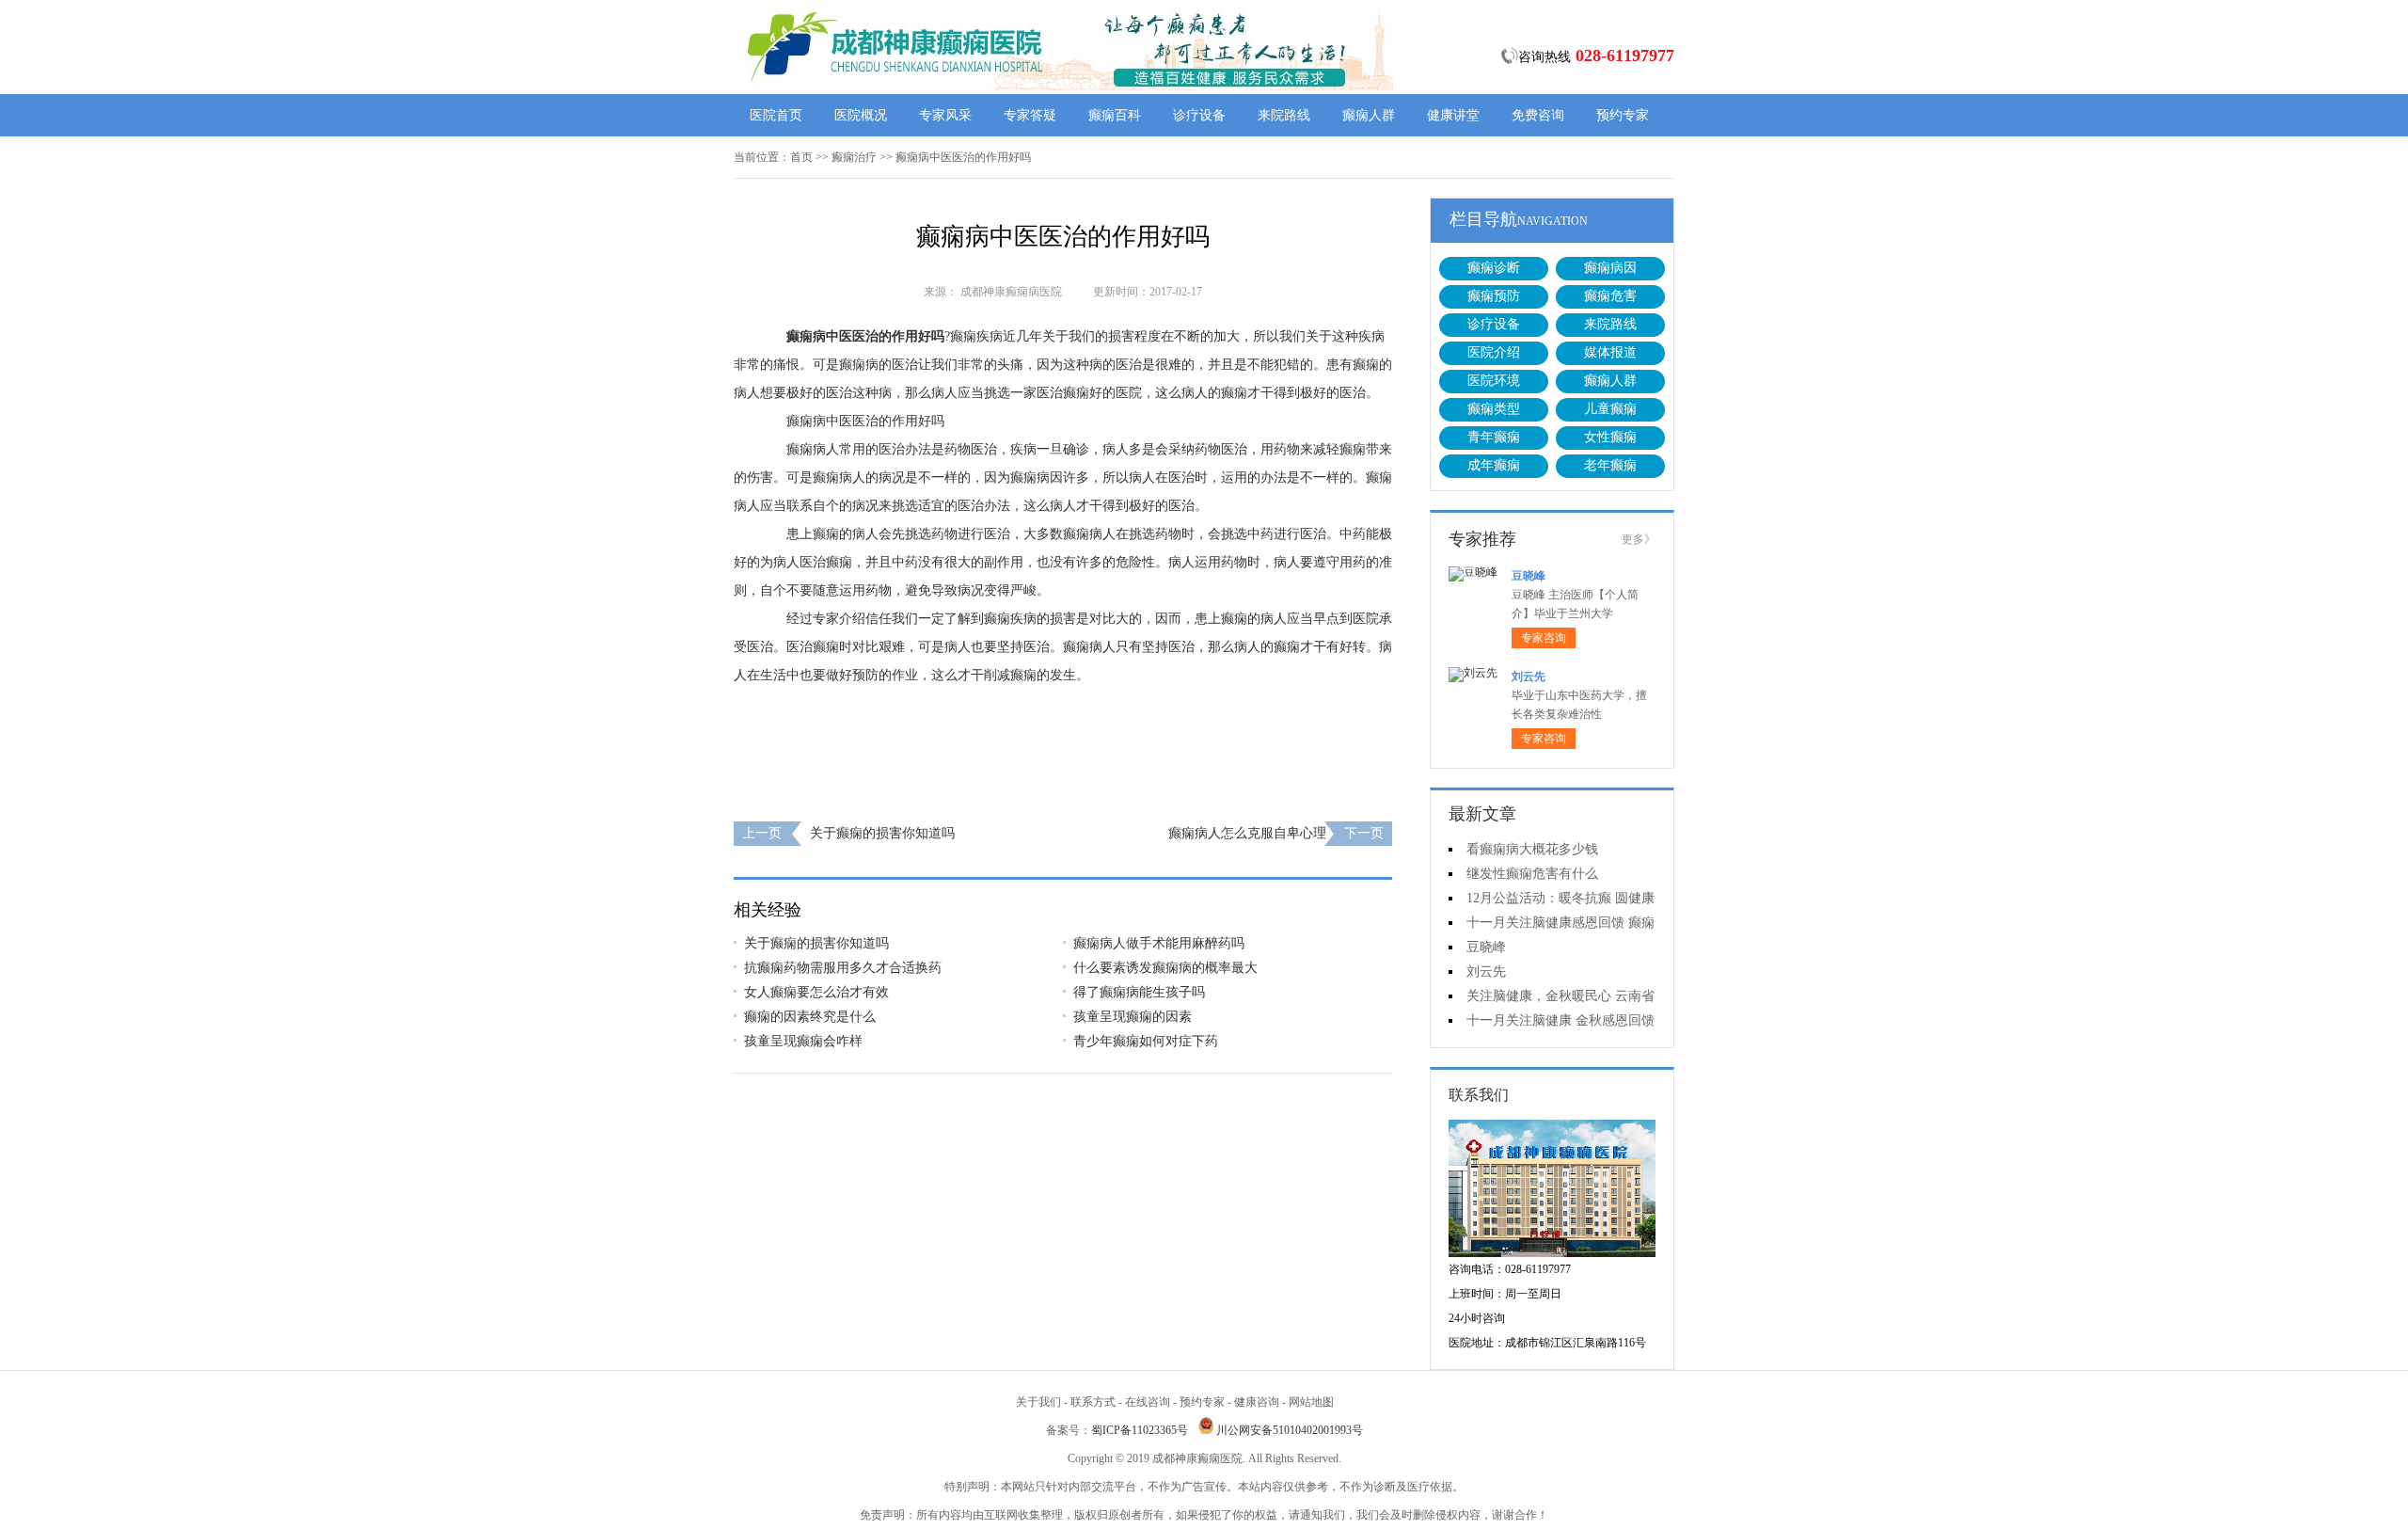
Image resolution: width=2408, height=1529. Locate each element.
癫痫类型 (1494, 409)
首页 (801, 157)
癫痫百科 (1115, 115)
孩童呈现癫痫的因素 (1133, 1017)
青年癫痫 (1494, 437)
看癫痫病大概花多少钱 (1532, 849)
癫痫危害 (1610, 296)
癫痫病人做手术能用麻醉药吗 (1159, 943)
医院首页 (776, 115)
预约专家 (1623, 115)
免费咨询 (1538, 115)
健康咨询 (1257, 1402)
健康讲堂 (1453, 115)
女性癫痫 (1610, 437)
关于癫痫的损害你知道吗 (882, 833)
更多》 (1639, 539)
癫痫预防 (1494, 296)
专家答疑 (1030, 115)
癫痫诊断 (1494, 268)
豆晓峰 (1529, 576)
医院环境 (1494, 381)
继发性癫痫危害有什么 (1532, 874)
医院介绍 (1494, 352)
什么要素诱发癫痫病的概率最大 (1165, 968)
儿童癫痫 (1610, 409)
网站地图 (1311, 1402)
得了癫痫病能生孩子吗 (1139, 992)
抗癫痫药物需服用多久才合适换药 (843, 968)
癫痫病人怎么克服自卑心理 (1247, 833)
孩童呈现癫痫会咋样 (803, 1041)
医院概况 (861, 115)
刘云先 (1529, 677)
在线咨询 (1148, 1402)
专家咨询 (1544, 638)
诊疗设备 (1199, 115)
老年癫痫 (1610, 465)
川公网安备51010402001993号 (1290, 1430)
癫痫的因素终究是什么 (810, 1017)
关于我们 (1038, 1402)
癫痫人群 (1369, 115)
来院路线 (1284, 115)
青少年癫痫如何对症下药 (1146, 1041)
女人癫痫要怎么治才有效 (816, 992)
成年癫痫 (1494, 465)
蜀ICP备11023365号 (1140, 1430)
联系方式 (1093, 1402)
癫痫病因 (1610, 268)
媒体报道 (1610, 352)
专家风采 (945, 115)
